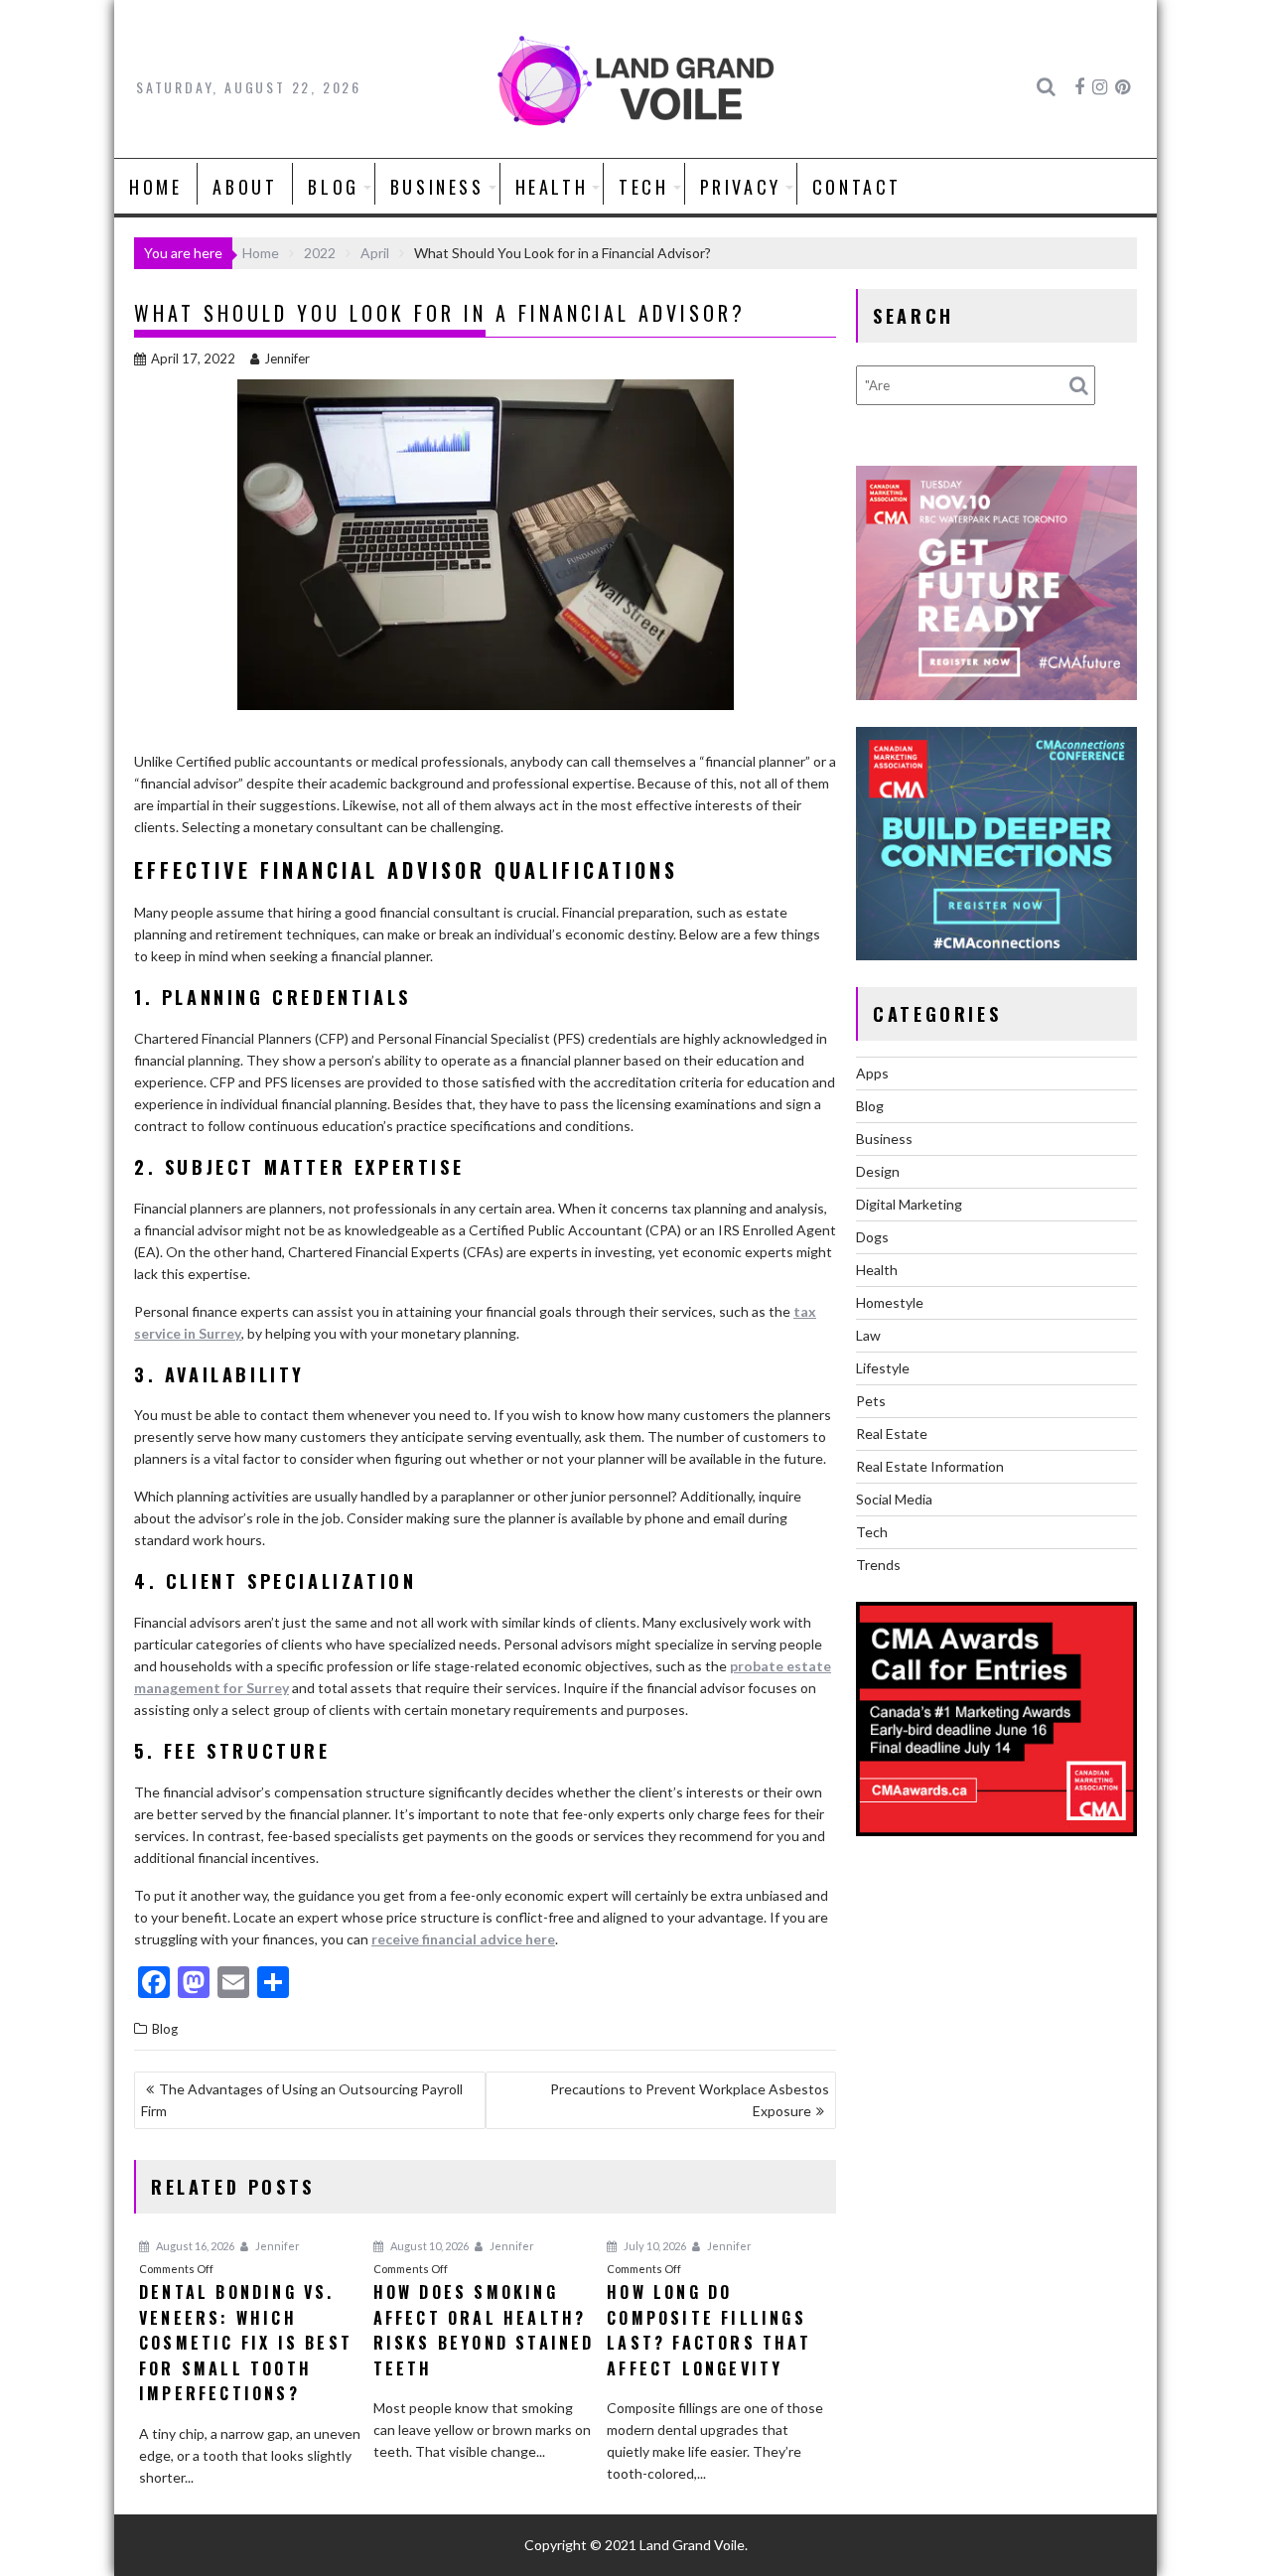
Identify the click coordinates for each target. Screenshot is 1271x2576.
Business (437, 187)
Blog (333, 187)
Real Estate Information (930, 1466)
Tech (643, 187)
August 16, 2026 (194, 2246)
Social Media (894, 1499)
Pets (871, 1401)
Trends (878, 1565)
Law (868, 1335)
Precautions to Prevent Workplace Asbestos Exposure (690, 2100)
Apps (872, 1073)
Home (155, 187)
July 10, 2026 (654, 2246)
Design (878, 1171)
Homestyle (890, 1302)
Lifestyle (883, 1368)
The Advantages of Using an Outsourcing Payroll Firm (302, 2100)
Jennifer (287, 358)
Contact (857, 187)
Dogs (872, 1237)
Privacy (741, 187)
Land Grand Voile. (694, 2545)
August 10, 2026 (428, 2246)
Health (552, 187)
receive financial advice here (463, 1939)
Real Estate (892, 1433)
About (245, 187)
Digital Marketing (909, 1204)
